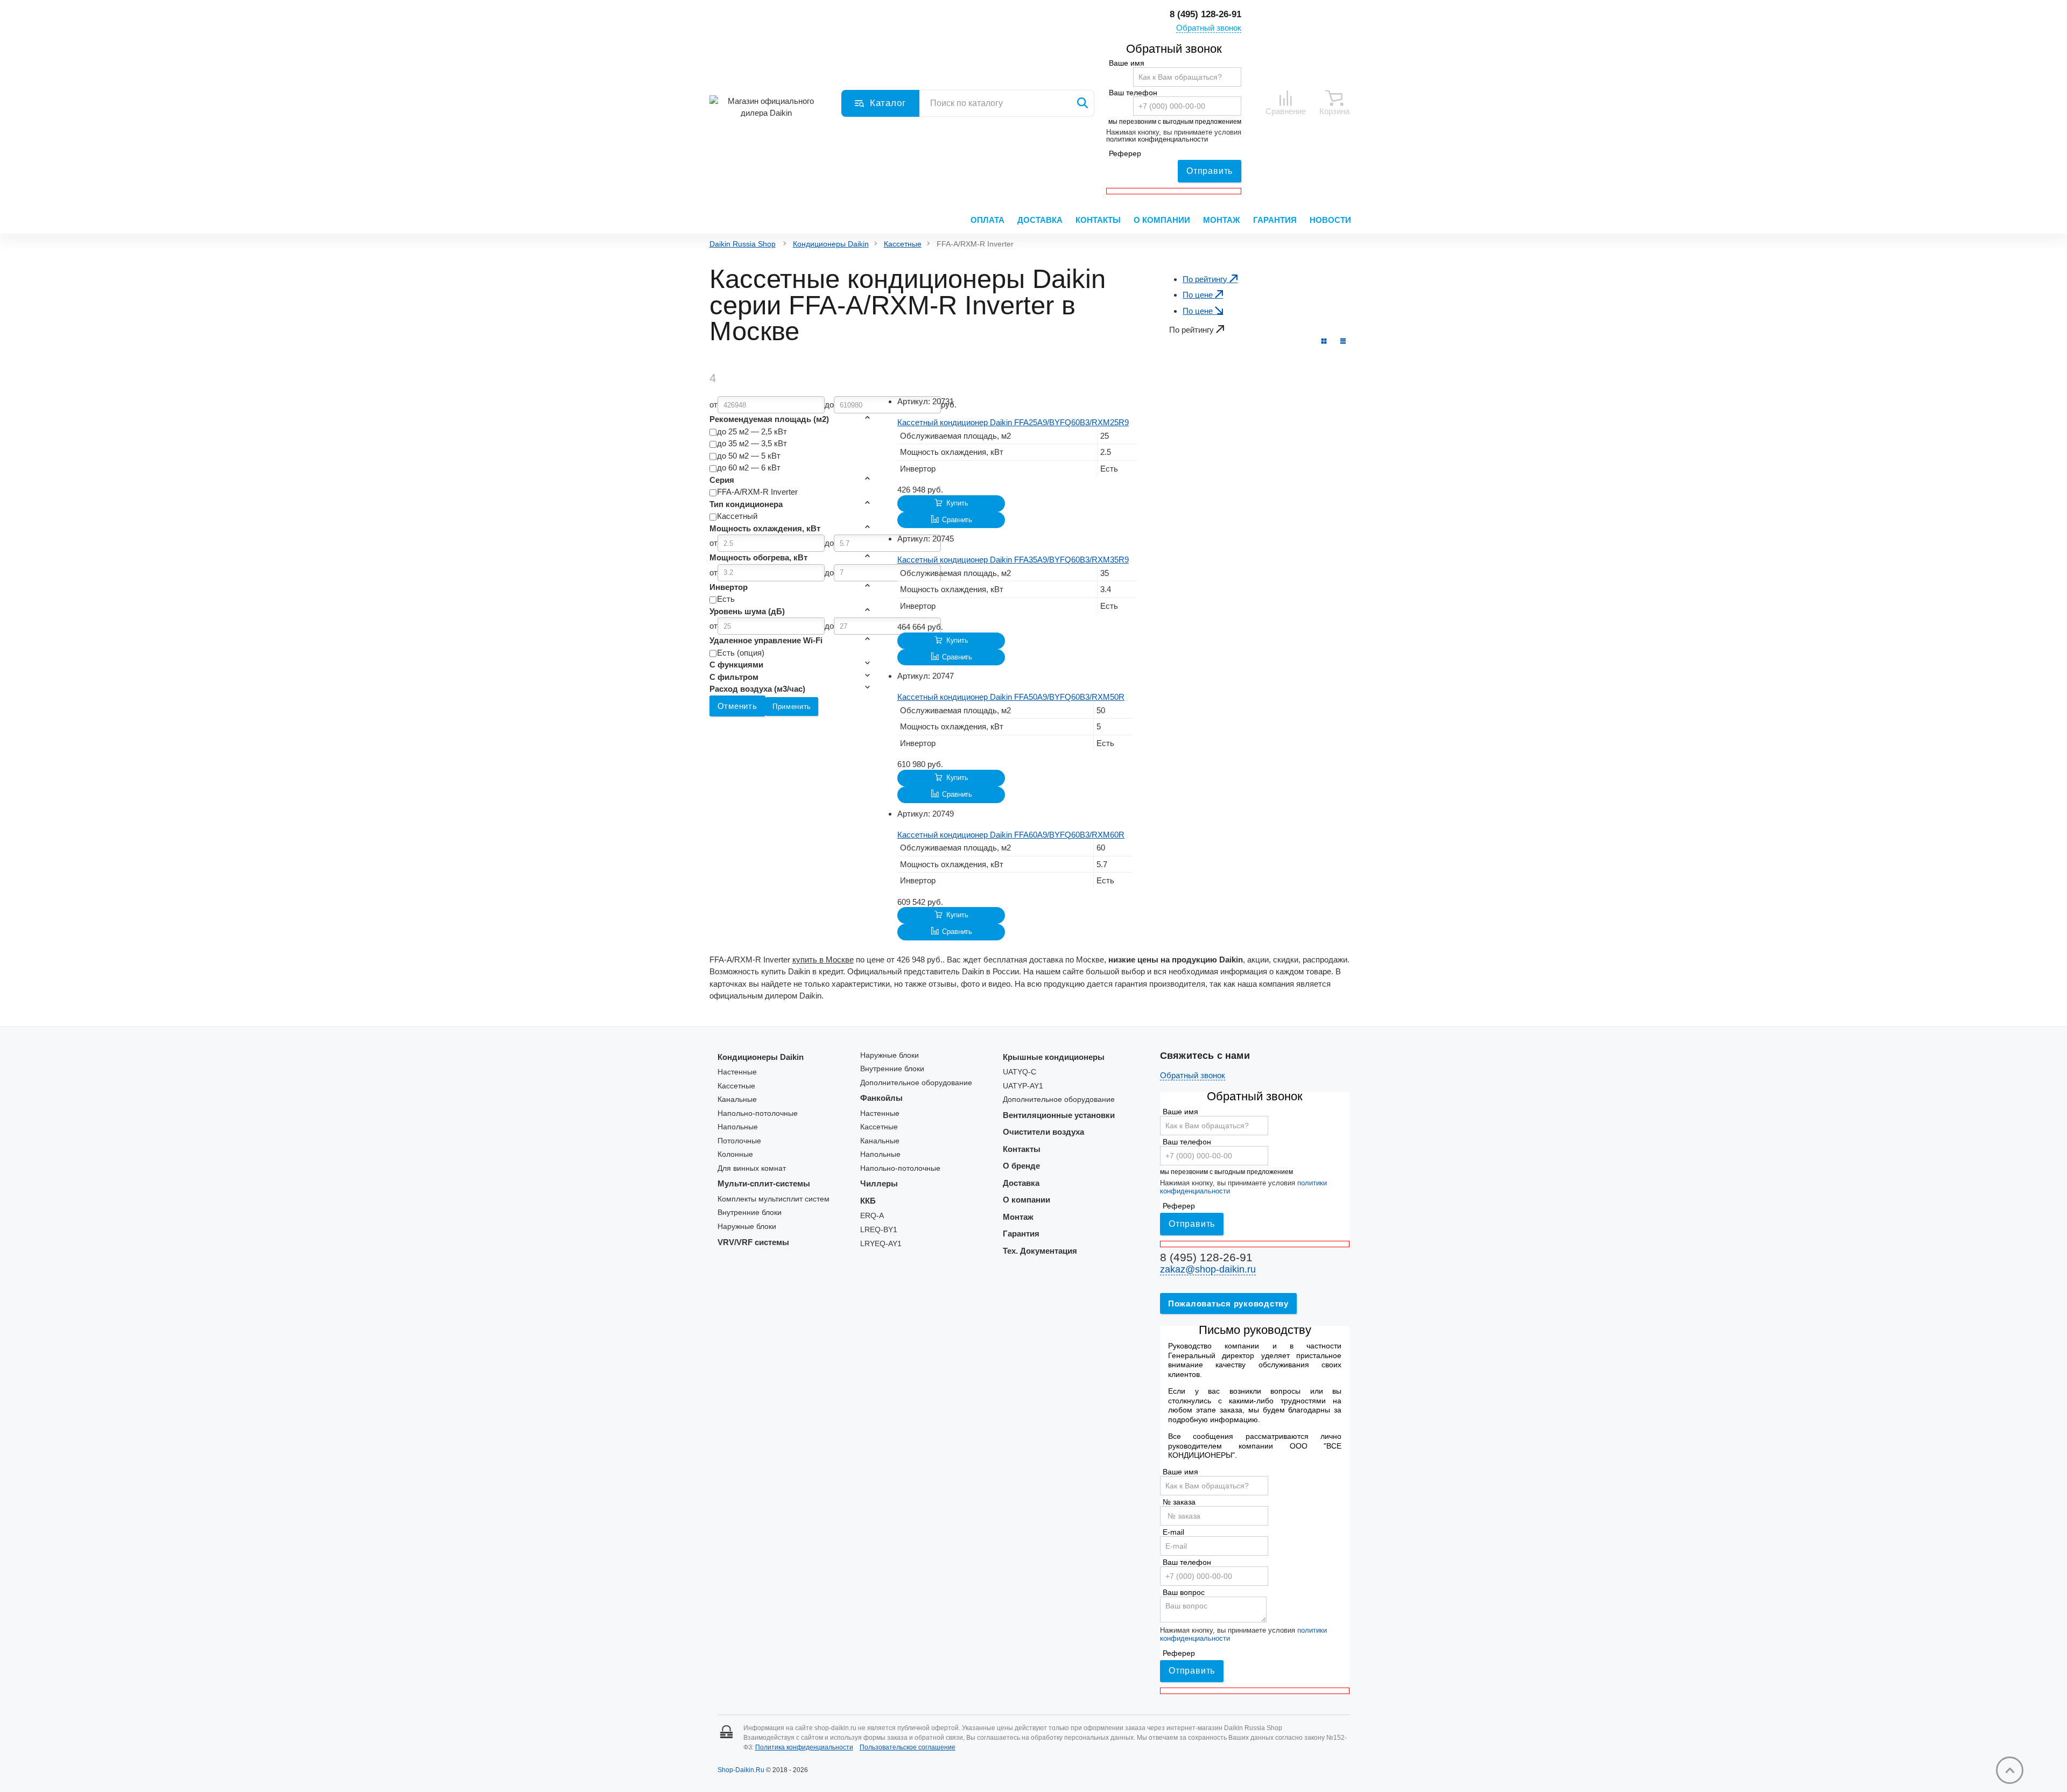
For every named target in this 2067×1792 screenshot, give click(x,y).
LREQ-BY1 (879, 1230)
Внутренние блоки (750, 1213)
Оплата (987, 220)
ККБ (868, 1201)
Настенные (737, 1072)
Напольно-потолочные (758, 1113)
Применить (792, 707)
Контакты (1098, 220)
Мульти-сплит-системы (764, 1183)
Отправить (1210, 171)
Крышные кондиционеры (1054, 1057)
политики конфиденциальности (1157, 139)
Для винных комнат (752, 1168)
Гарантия (1275, 220)
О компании (1162, 220)
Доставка (1040, 220)
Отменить (737, 706)
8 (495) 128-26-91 (1205, 14)
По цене (1199, 295)
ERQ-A (872, 1216)
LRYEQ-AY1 (881, 1244)
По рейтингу (1206, 279)
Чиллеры (879, 1183)
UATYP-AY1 (1023, 1086)
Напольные (738, 1127)
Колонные (735, 1154)
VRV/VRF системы (753, 1242)
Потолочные (739, 1141)
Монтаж (1222, 220)
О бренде (1021, 1166)
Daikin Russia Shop (743, 244)
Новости (1330, 220)
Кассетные (903, 244)
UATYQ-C (1020, 1072)
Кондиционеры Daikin (831, 244)
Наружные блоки (747, 1227)
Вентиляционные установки (1059, 1115)
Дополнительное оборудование (916, 1083)
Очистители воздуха (1043, 1132)
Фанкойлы (881, 1098)
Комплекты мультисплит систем (774, 1199)
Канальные (737, 1099)
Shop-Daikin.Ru (741, 1770)
